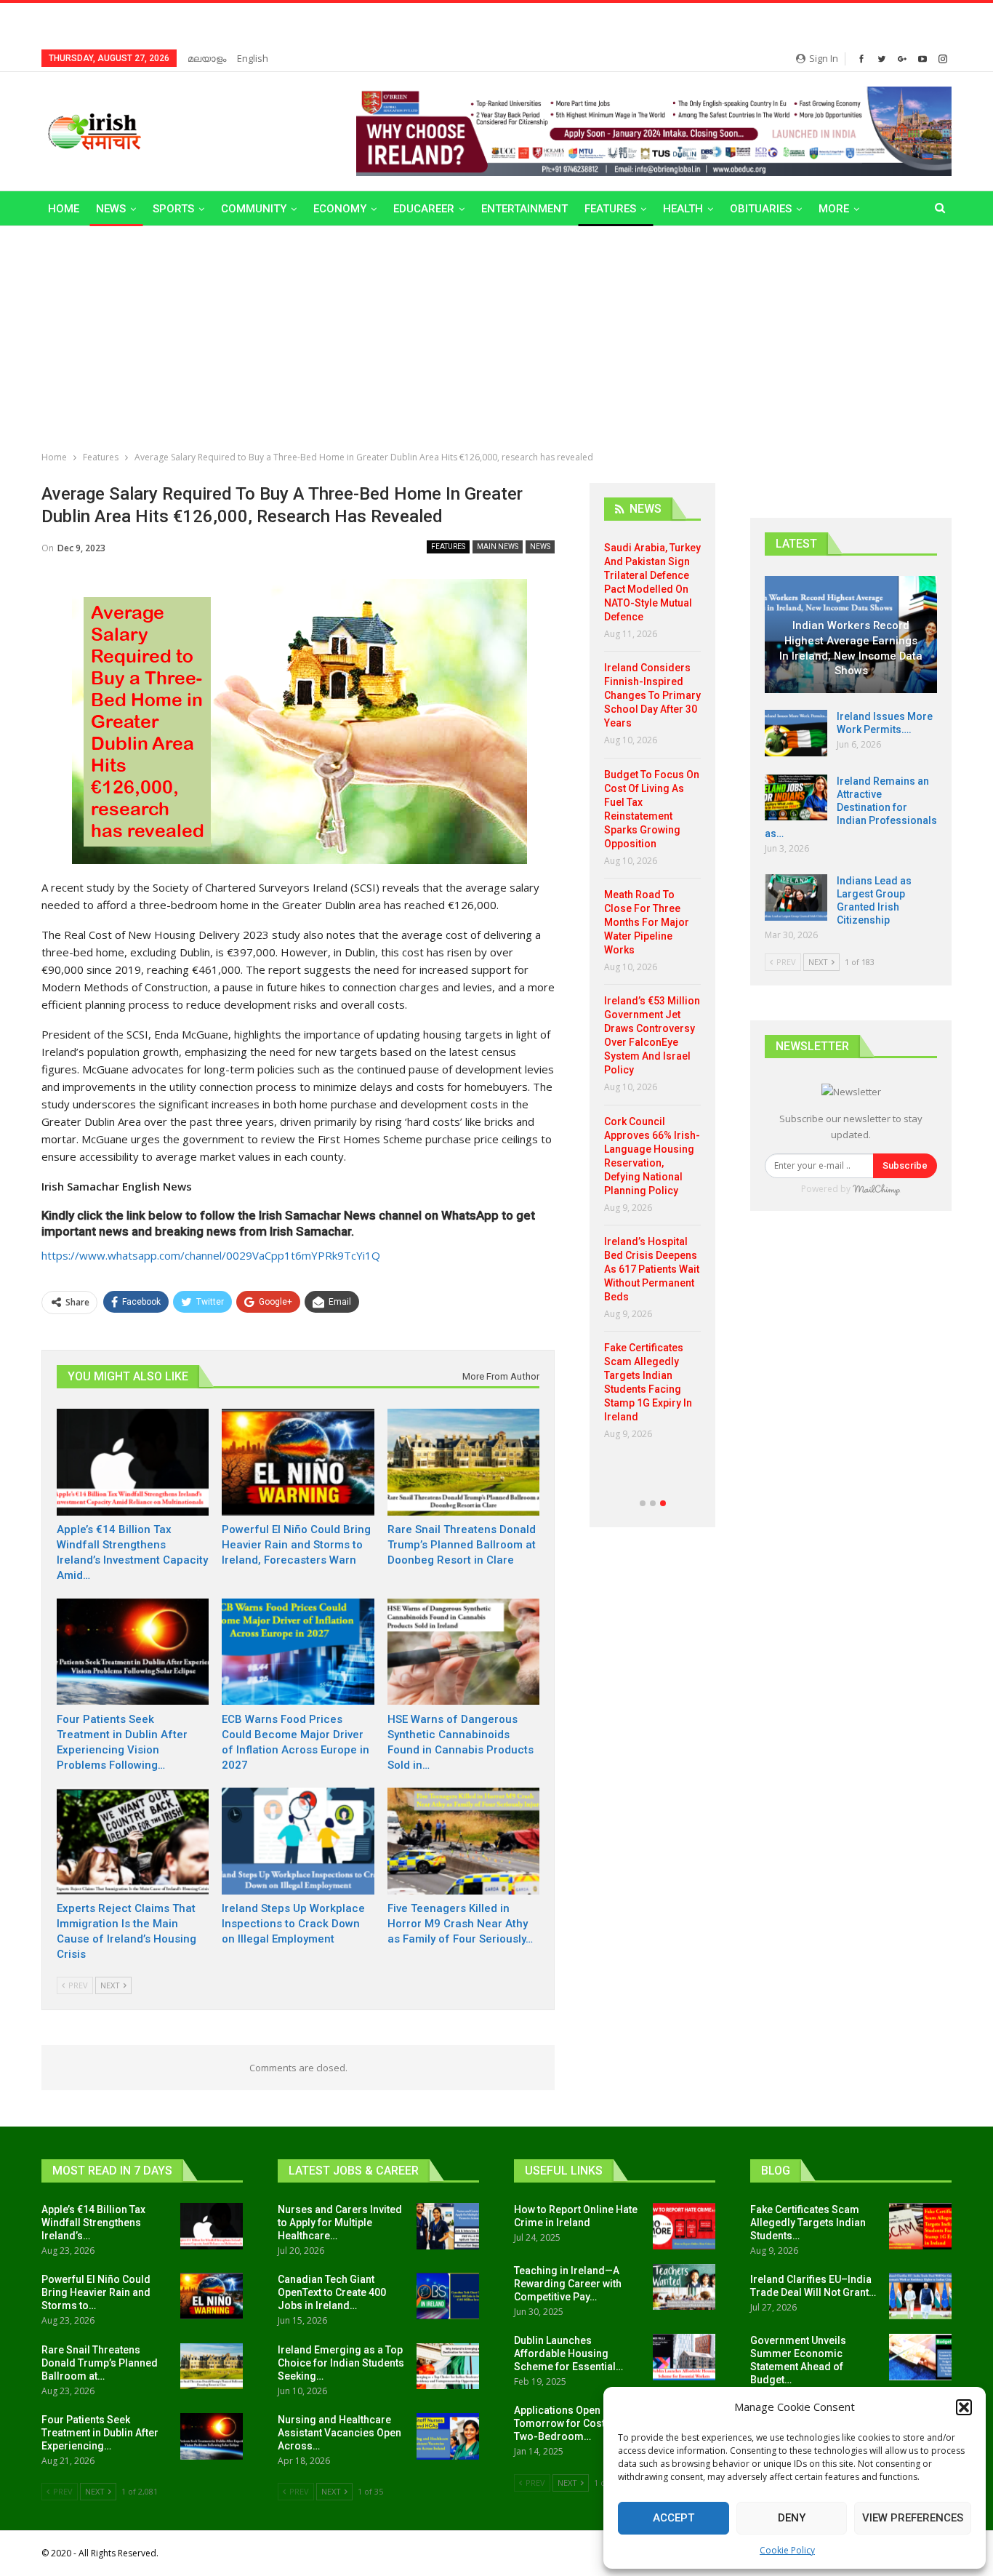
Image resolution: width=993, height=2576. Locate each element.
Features (610, 209)
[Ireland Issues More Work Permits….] (796, 733)
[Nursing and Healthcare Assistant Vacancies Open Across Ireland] (448, 2436)
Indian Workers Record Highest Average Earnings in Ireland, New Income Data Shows (851, 648)
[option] (652, 996)
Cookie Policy (787, 2550)
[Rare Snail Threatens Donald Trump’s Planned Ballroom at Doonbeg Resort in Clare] (463, 1462)
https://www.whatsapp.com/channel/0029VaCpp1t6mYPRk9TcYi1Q (211, 1255)
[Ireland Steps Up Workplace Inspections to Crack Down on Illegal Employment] (298, 1841)
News (111, 209)
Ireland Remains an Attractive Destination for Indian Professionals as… (851, 807)
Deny (792, 2518)
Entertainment (524, 209)
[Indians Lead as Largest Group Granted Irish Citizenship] (796, 897)
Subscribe (905, 1165)
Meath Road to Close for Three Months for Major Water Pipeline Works (647, 922)
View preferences (913, 2518)
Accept (674, 2518)
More (834, 209)
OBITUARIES (761, 209)
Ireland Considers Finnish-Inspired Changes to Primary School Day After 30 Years (652, 695)
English (253, 58)
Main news (498, 547)
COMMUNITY (254, 209)
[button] (964, 2407)
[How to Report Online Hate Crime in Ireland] (684, 2226)
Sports (173, 209)
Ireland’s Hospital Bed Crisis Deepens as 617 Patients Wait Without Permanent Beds (652, 1269)
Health (683, 209)
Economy (340, 209)
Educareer (424, 209)
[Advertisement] (496, 335)
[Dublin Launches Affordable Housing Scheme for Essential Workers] (684, 2357)
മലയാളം (207, 58)
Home (64, 209)
